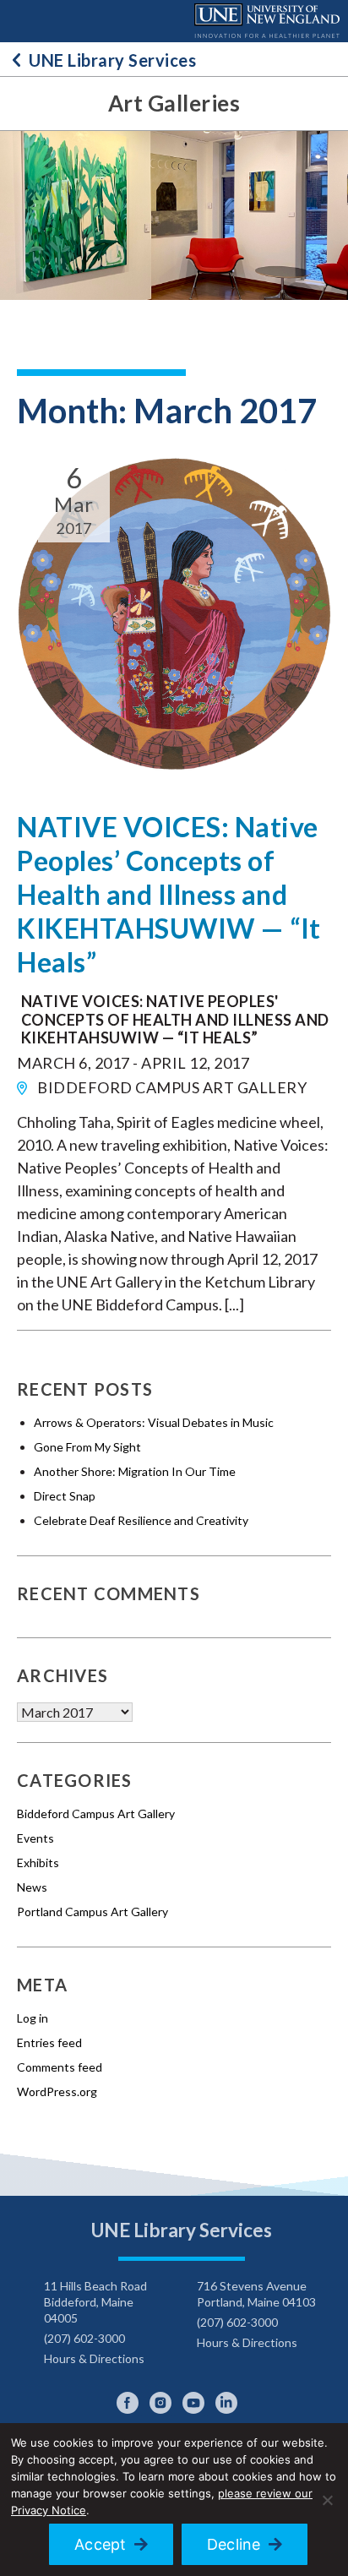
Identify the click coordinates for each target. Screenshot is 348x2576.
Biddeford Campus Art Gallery (96, 1814)
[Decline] (327, 2500)
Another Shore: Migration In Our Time (135, 1471)
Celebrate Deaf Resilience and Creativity (141, 1520)
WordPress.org (57, 2091)
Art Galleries (174, 103)
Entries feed (49, 2042)
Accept (101, 2544)
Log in (33, 2018)
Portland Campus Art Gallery (92, 1912)
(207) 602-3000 (84, 2338)
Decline (234, 2544)
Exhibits (38, 1863)
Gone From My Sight (87, 1447)
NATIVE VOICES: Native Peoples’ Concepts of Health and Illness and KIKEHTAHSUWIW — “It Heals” (169, 894)
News (32, 1887)
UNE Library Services (112, 60)
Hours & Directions (94, 2358)
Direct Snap (65, 1496)
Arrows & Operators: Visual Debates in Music (154, 1422)
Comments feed (60, 2067)
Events (35, 1838)
